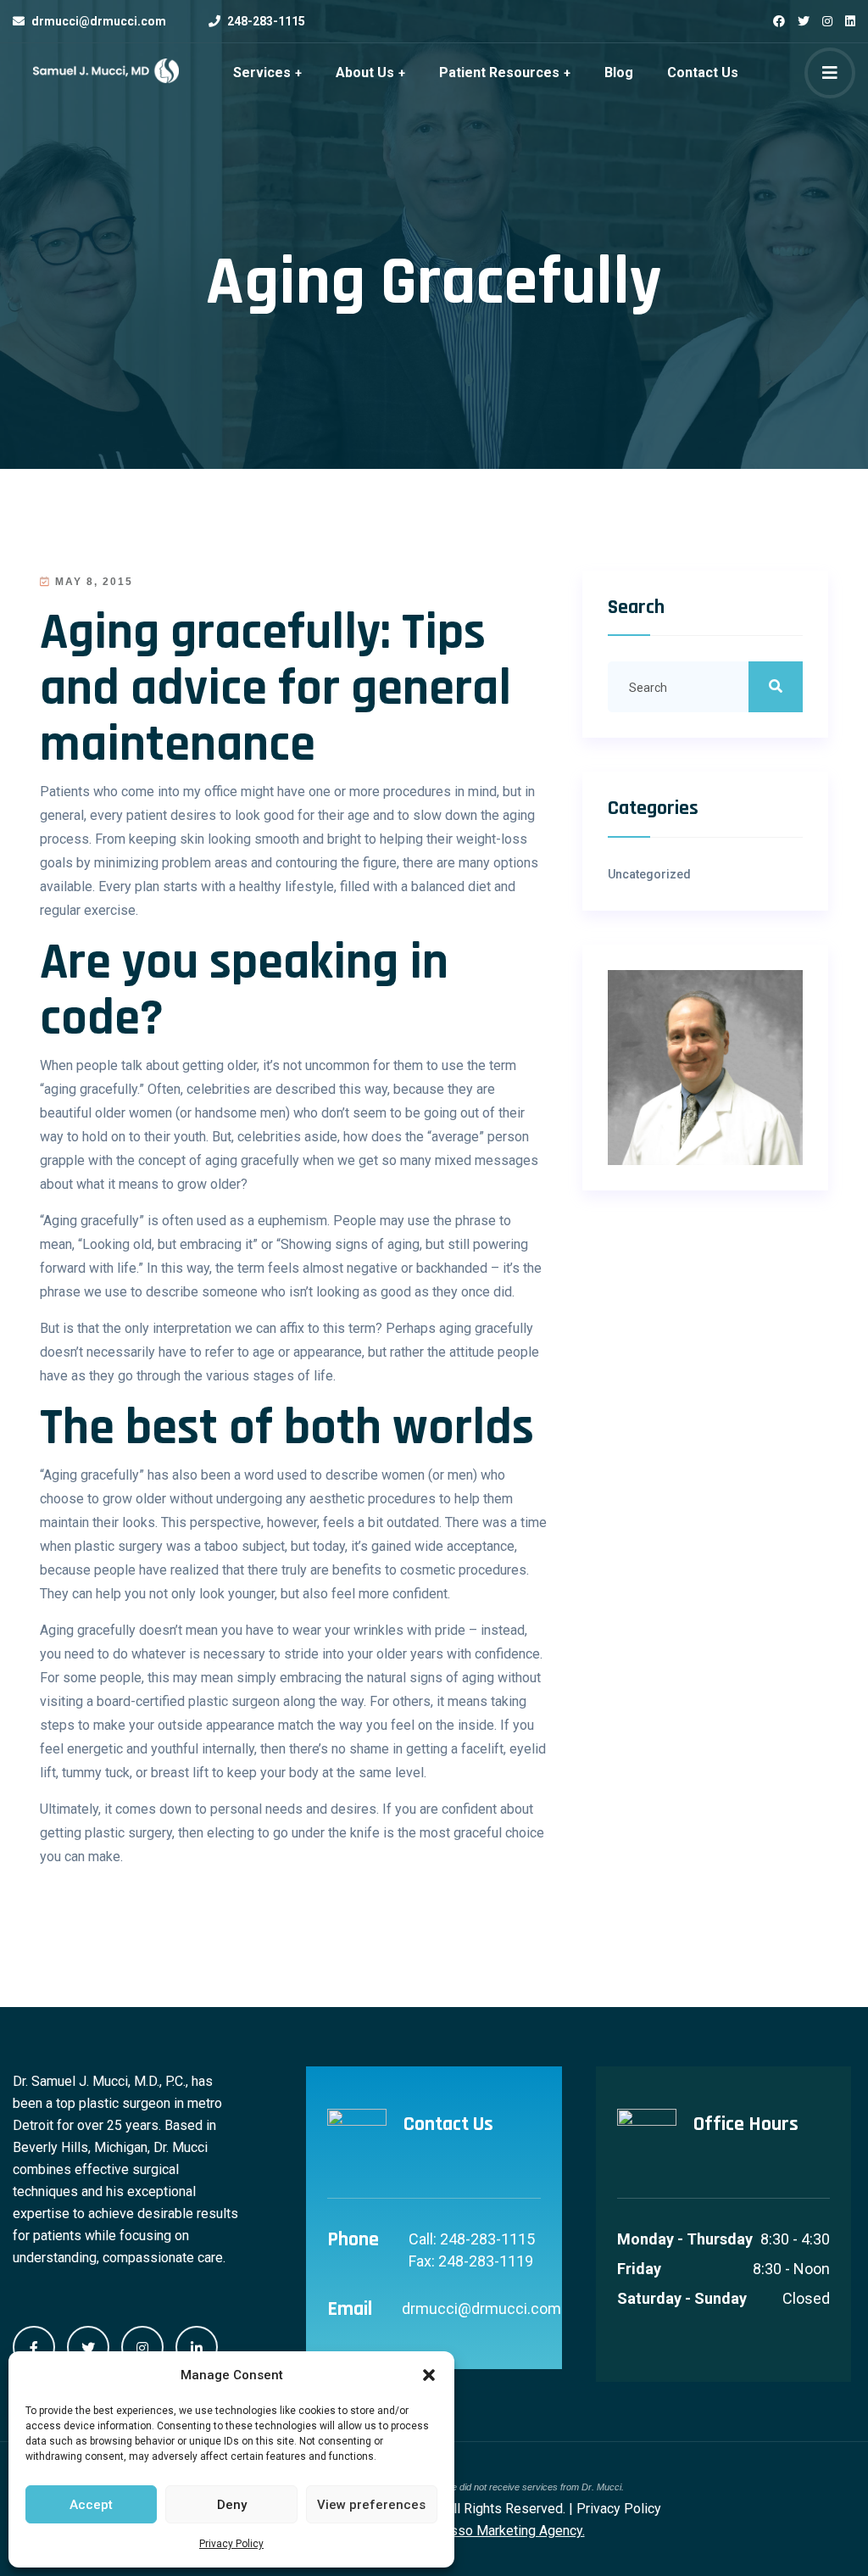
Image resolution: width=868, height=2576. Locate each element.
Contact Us (703, 72)
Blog (619, 72)
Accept (91, 2505)
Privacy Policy (231, 2544)
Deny (232, 2505)
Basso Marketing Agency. (510, 2531)
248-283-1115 (266, 21)
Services (262, 72)
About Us (365, 72)
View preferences (371, 2505)
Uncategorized (649, 874)
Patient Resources (499, 72)
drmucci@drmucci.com (99, 21)
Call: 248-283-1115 (472, 2239)
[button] (429, 2375)
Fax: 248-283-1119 (471, 2261)
